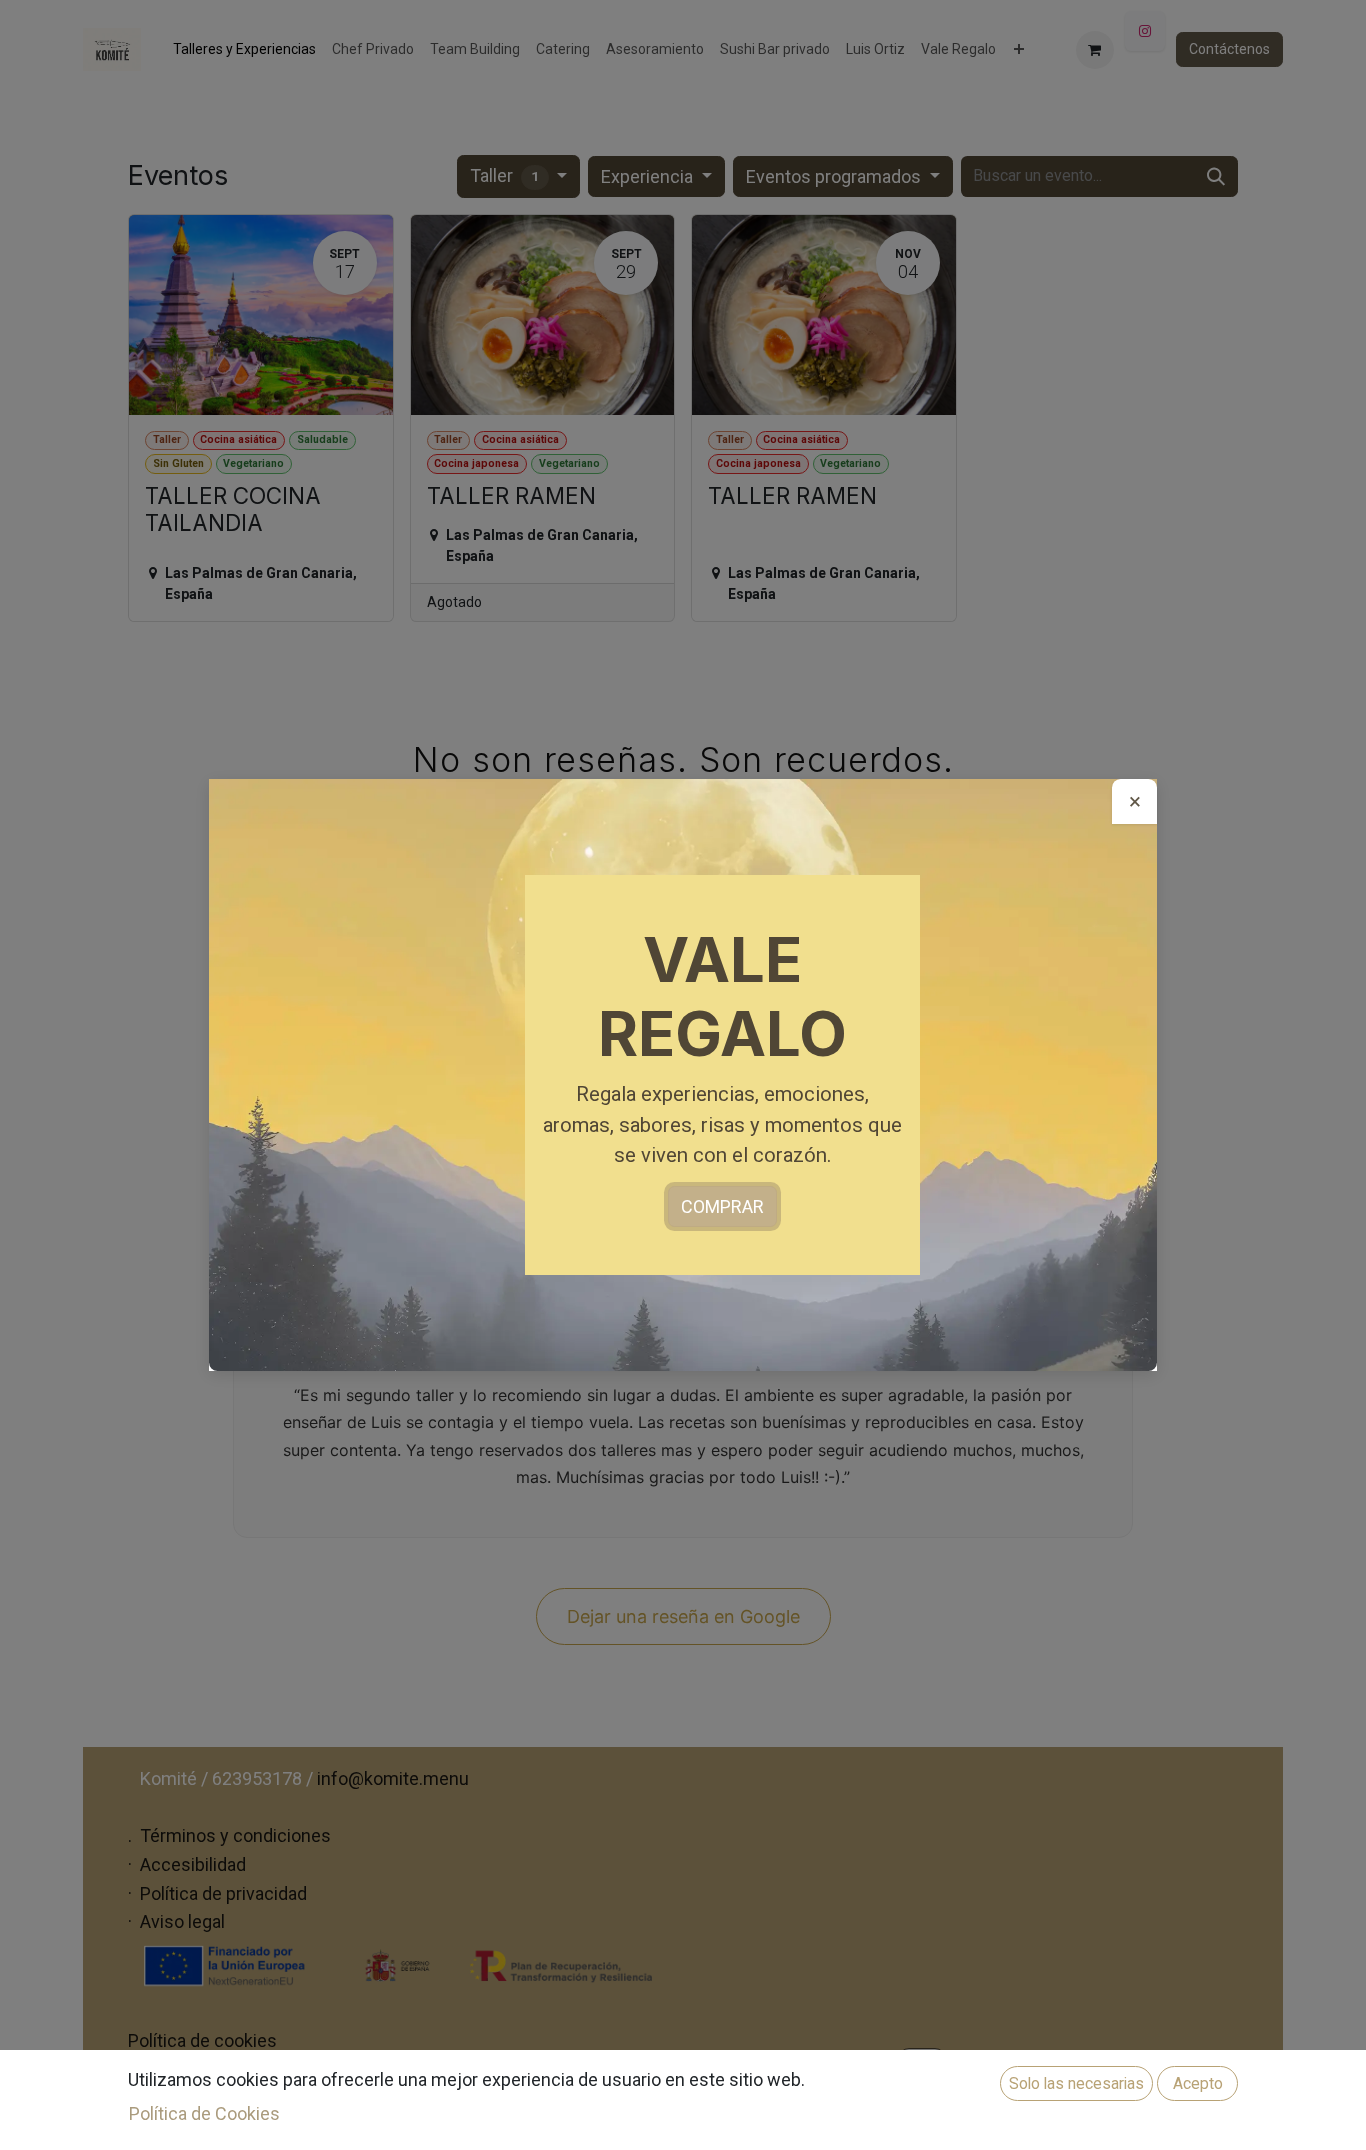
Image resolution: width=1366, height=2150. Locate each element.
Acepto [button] (1198, 2083)
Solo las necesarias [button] (1076, 2083)
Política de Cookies (204, 2113)
